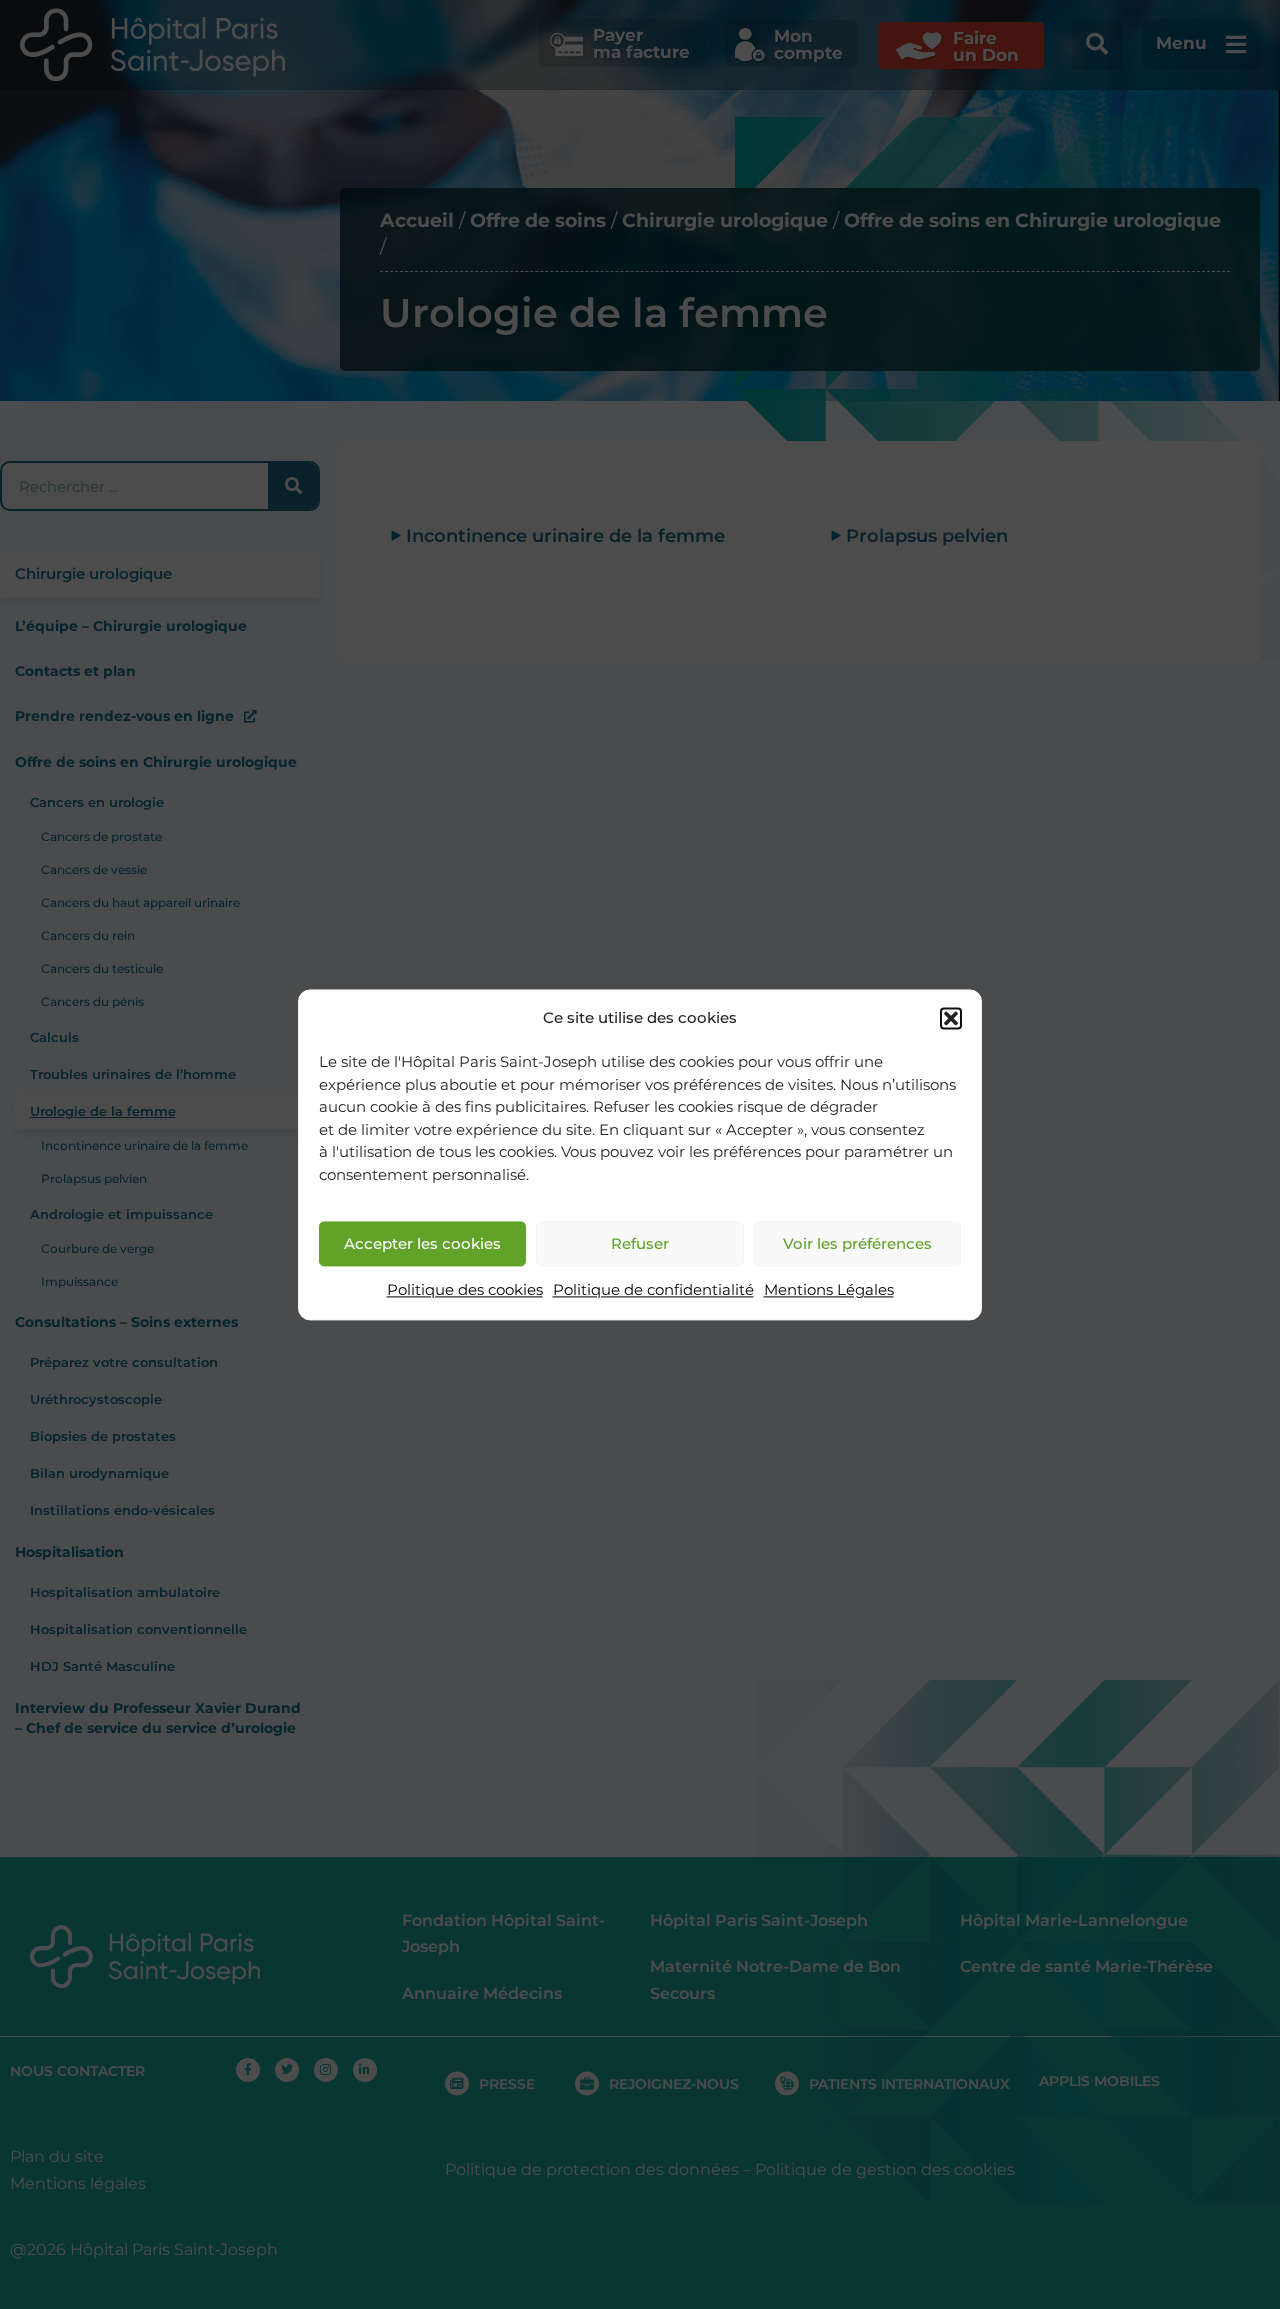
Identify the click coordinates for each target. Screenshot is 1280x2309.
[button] (951, 1018)
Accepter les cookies (422, 1243)
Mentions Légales (829, 1290)
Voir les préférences (857, 1243)
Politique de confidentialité (653, 1290)
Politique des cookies (465, 1290)
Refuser (640, 1243)
